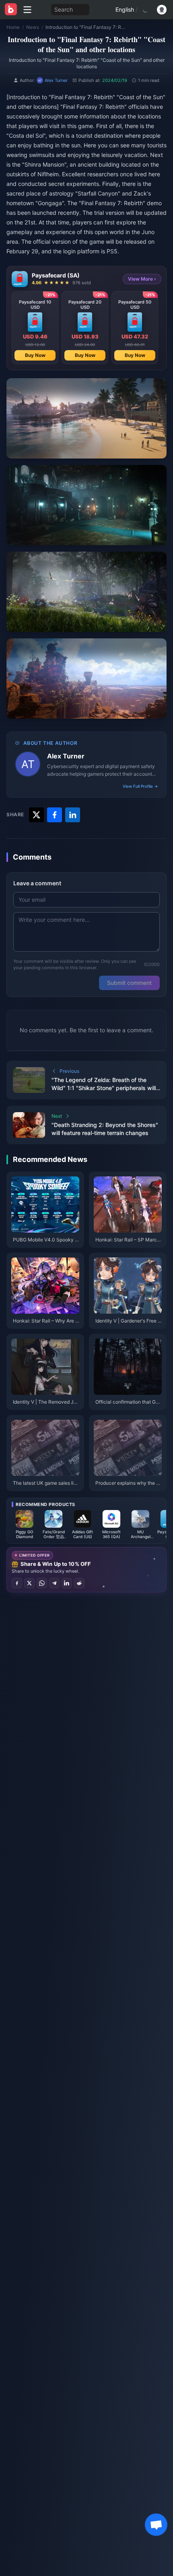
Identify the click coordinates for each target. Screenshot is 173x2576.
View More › (142, 279)
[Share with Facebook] (55, 815)
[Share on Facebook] (17, 1583)
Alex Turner (66, 756)
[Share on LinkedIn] (67, 1583)
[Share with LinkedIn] (73, 815)
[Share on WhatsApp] (42, 1583)
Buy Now (35, 355)
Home (13, 27)
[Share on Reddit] (79, 1583)
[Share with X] (36, 815)
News (33, 27)
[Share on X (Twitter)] (29, 1583)
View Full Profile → (140, 786)
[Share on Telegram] (54, 1583)
